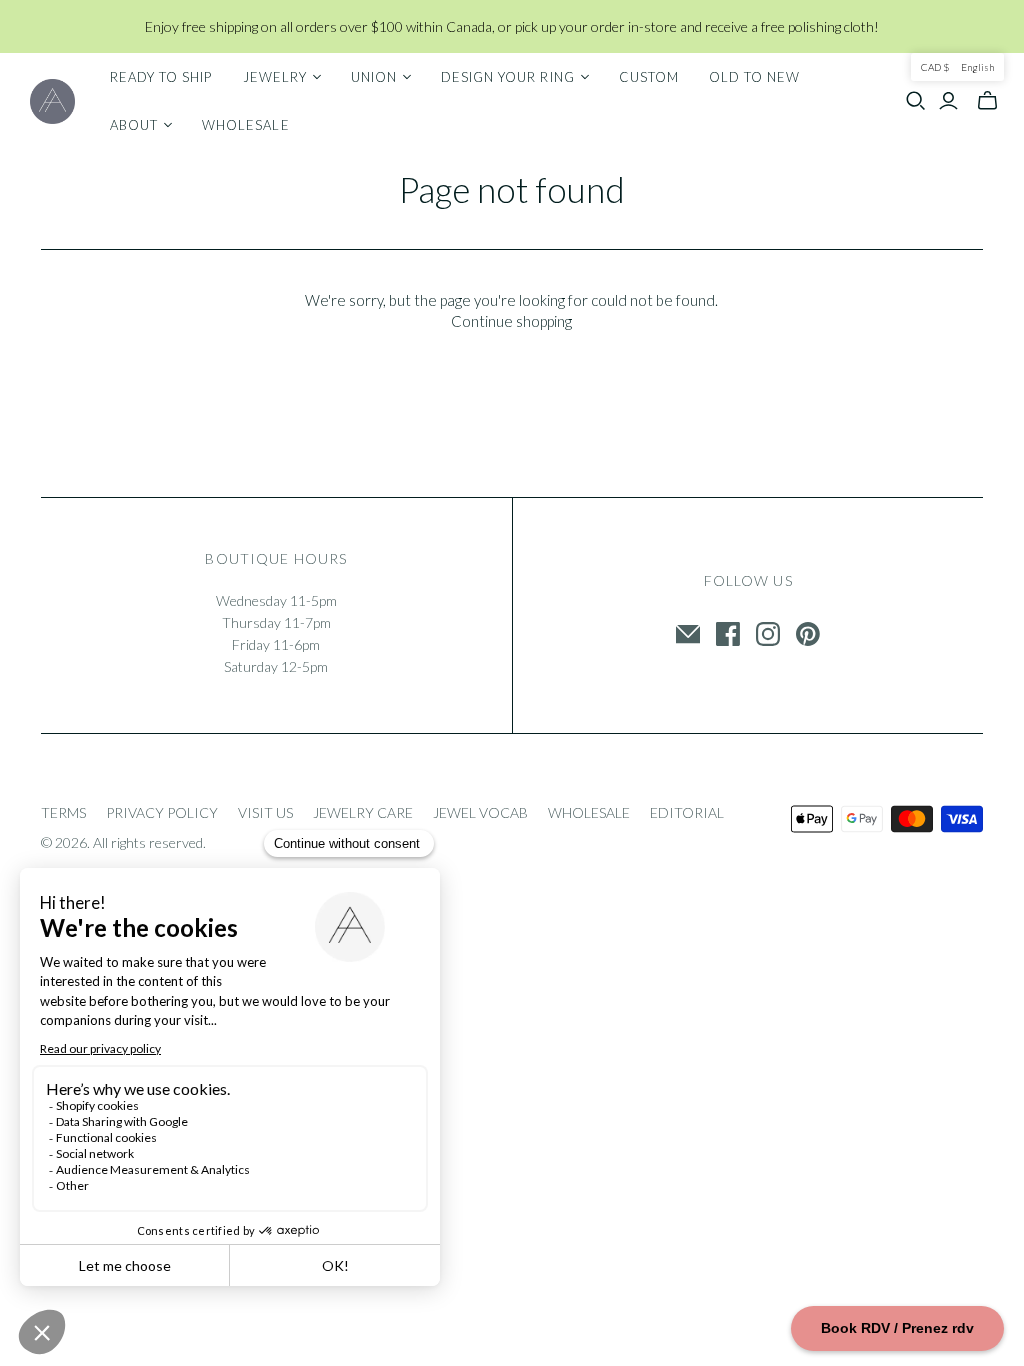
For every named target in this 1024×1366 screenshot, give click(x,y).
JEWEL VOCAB (480, 812)
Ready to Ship (161, 77)
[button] (957, 67)
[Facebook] (728, 634)
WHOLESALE (589, 812)
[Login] (948, 101)
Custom (649, 77)
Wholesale (245, 125)
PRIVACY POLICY (162, 812)
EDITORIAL (687, 812)
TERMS (63, 812)
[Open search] (916, 101)
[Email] (688, 634)
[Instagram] (768, 634)
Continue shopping (511, 321)
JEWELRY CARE (363, 812)
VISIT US (265, 812)
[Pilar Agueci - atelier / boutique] (52, 101)
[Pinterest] (808, 634)
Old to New (754, 77)
